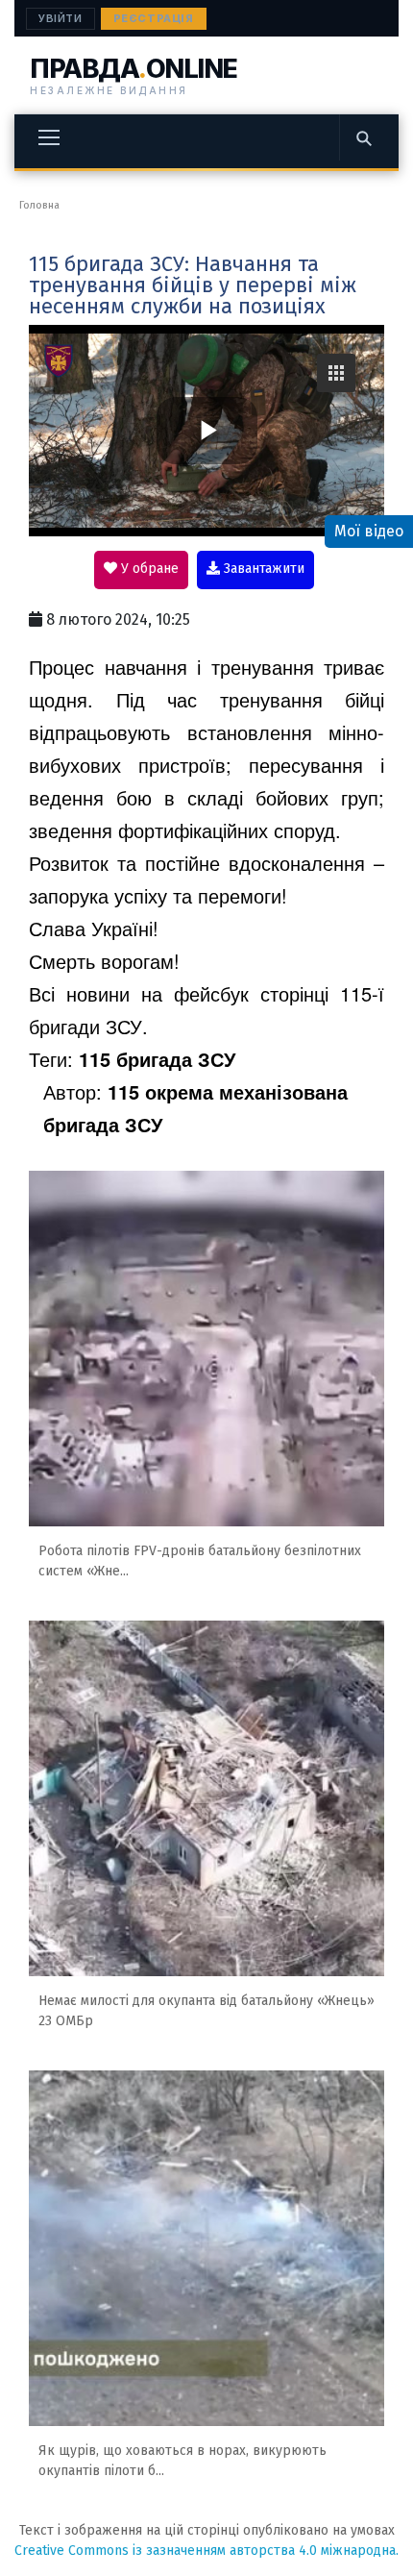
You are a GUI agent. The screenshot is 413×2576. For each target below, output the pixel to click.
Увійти (61, 18)
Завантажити (262, 569)
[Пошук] (363, 137)
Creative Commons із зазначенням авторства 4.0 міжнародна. (206, 2551)
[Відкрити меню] (49, 137)
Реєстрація (154, 18)
